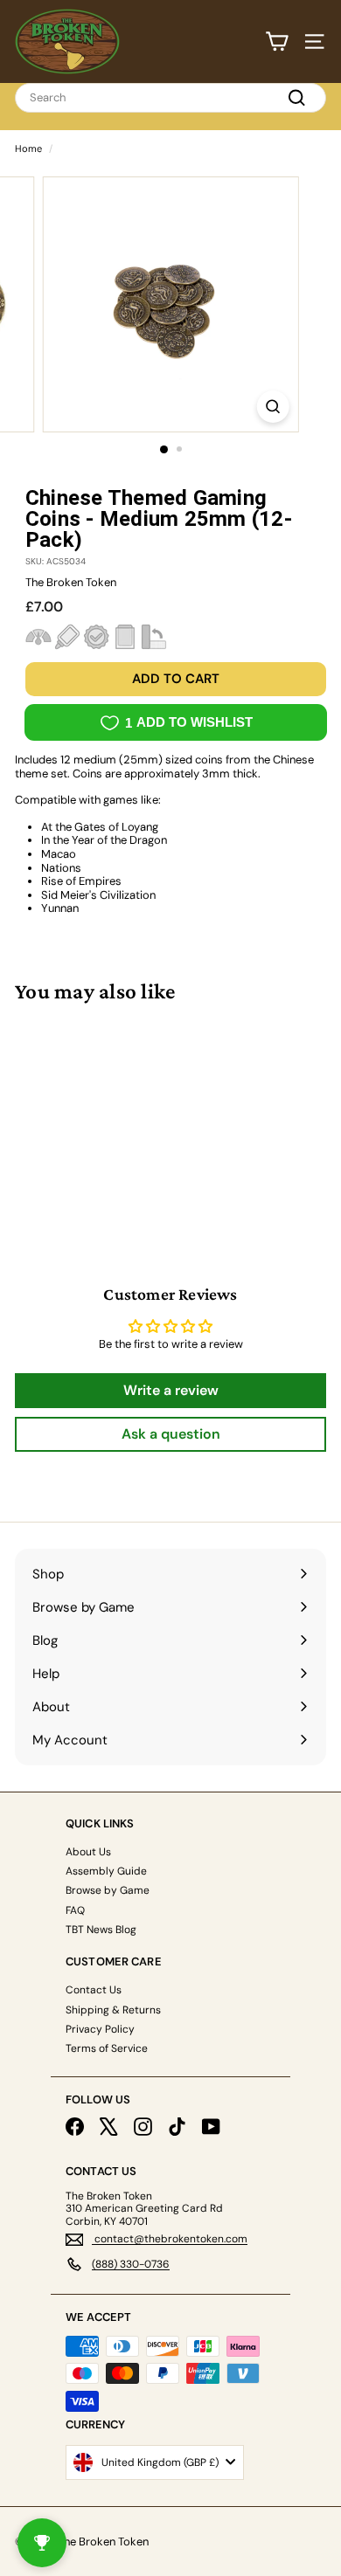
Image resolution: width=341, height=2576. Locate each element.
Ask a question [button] (171, 1434)
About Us (88, 1852)
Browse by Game (108, 1890)
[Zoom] (272, 407)
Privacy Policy (100, 2029)
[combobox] (170, 98)
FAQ (75, 1910)
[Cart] (277, 41)
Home (28, 148)
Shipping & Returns (113, 2010)
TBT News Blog (101, 1930)
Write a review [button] (171, 1390)
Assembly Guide (106, 1871)
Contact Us (94, 1990)
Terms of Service (107, 2048)
